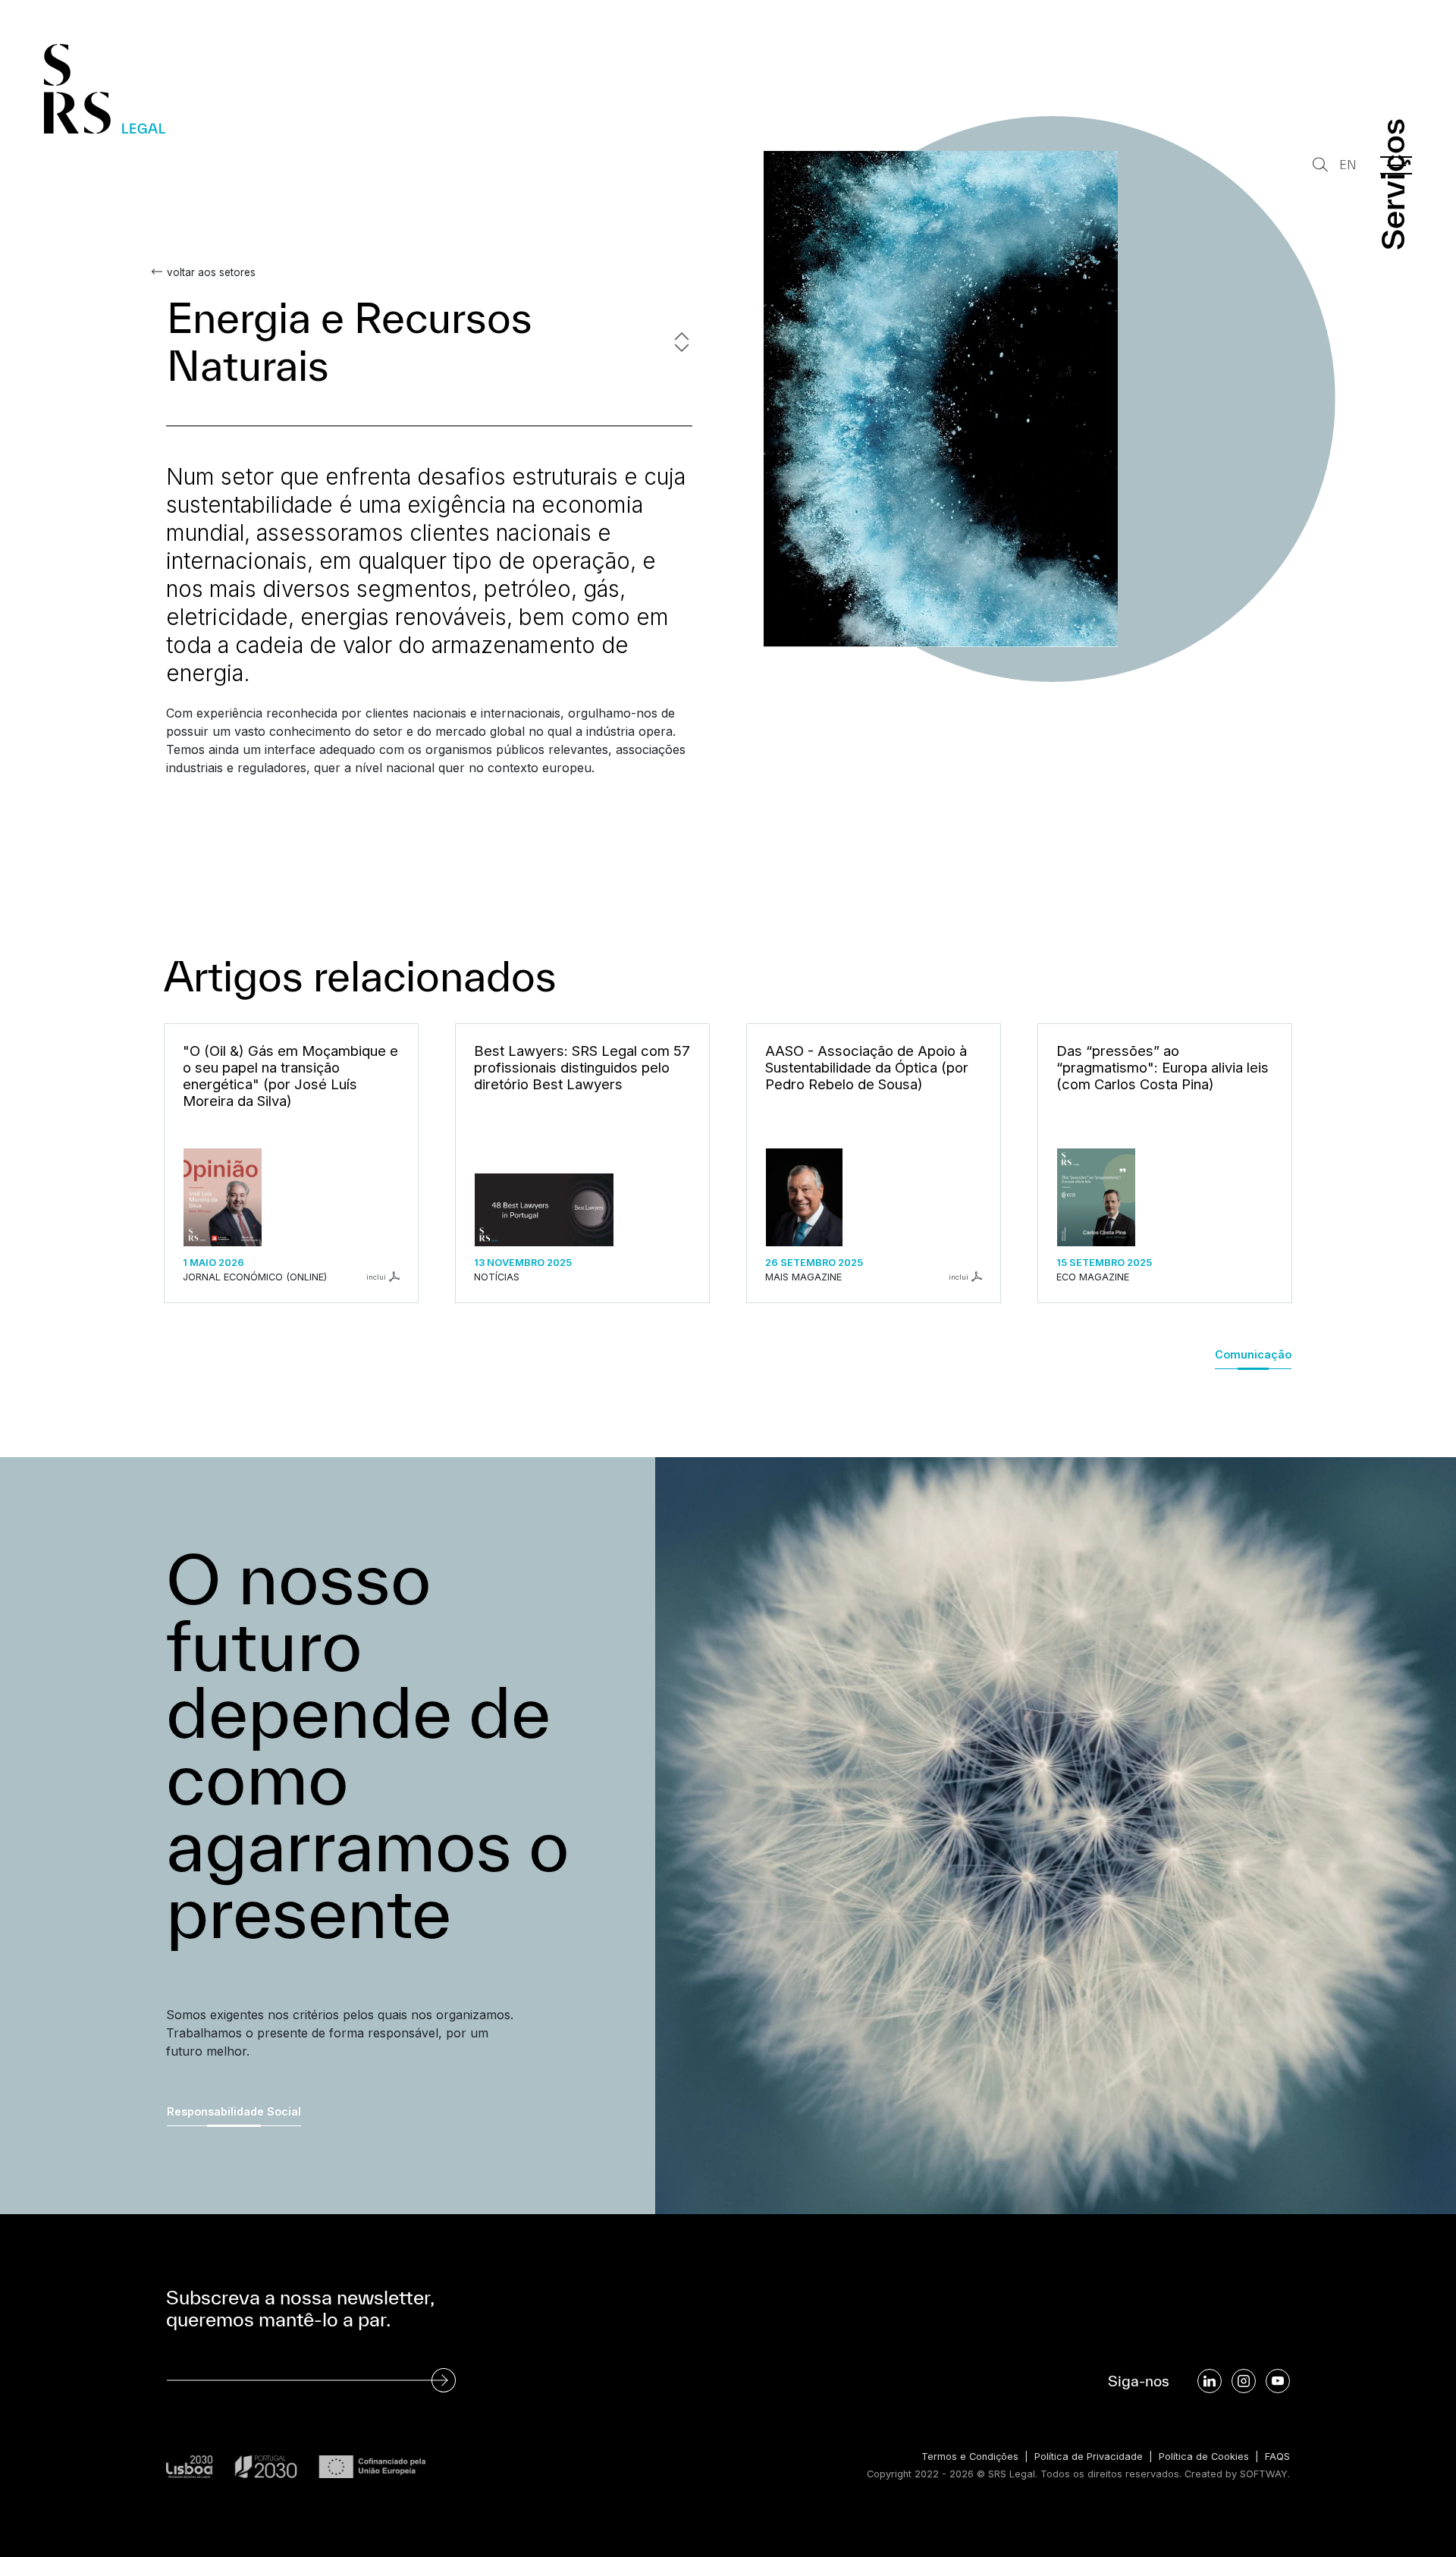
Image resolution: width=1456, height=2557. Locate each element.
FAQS (1277, 2456)
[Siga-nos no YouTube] (1278, 2381)
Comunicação (1253, 1354)
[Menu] (1396, 165)
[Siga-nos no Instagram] (1244, 2381)
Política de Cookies (1204, 2456)
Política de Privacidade (1089, 2456)
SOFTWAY (1264, 2474)
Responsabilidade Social (234, 2111)
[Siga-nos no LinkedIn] (1210, 2381)
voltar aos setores (211, 272)
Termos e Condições (970, 2456)
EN (1348, 165)
